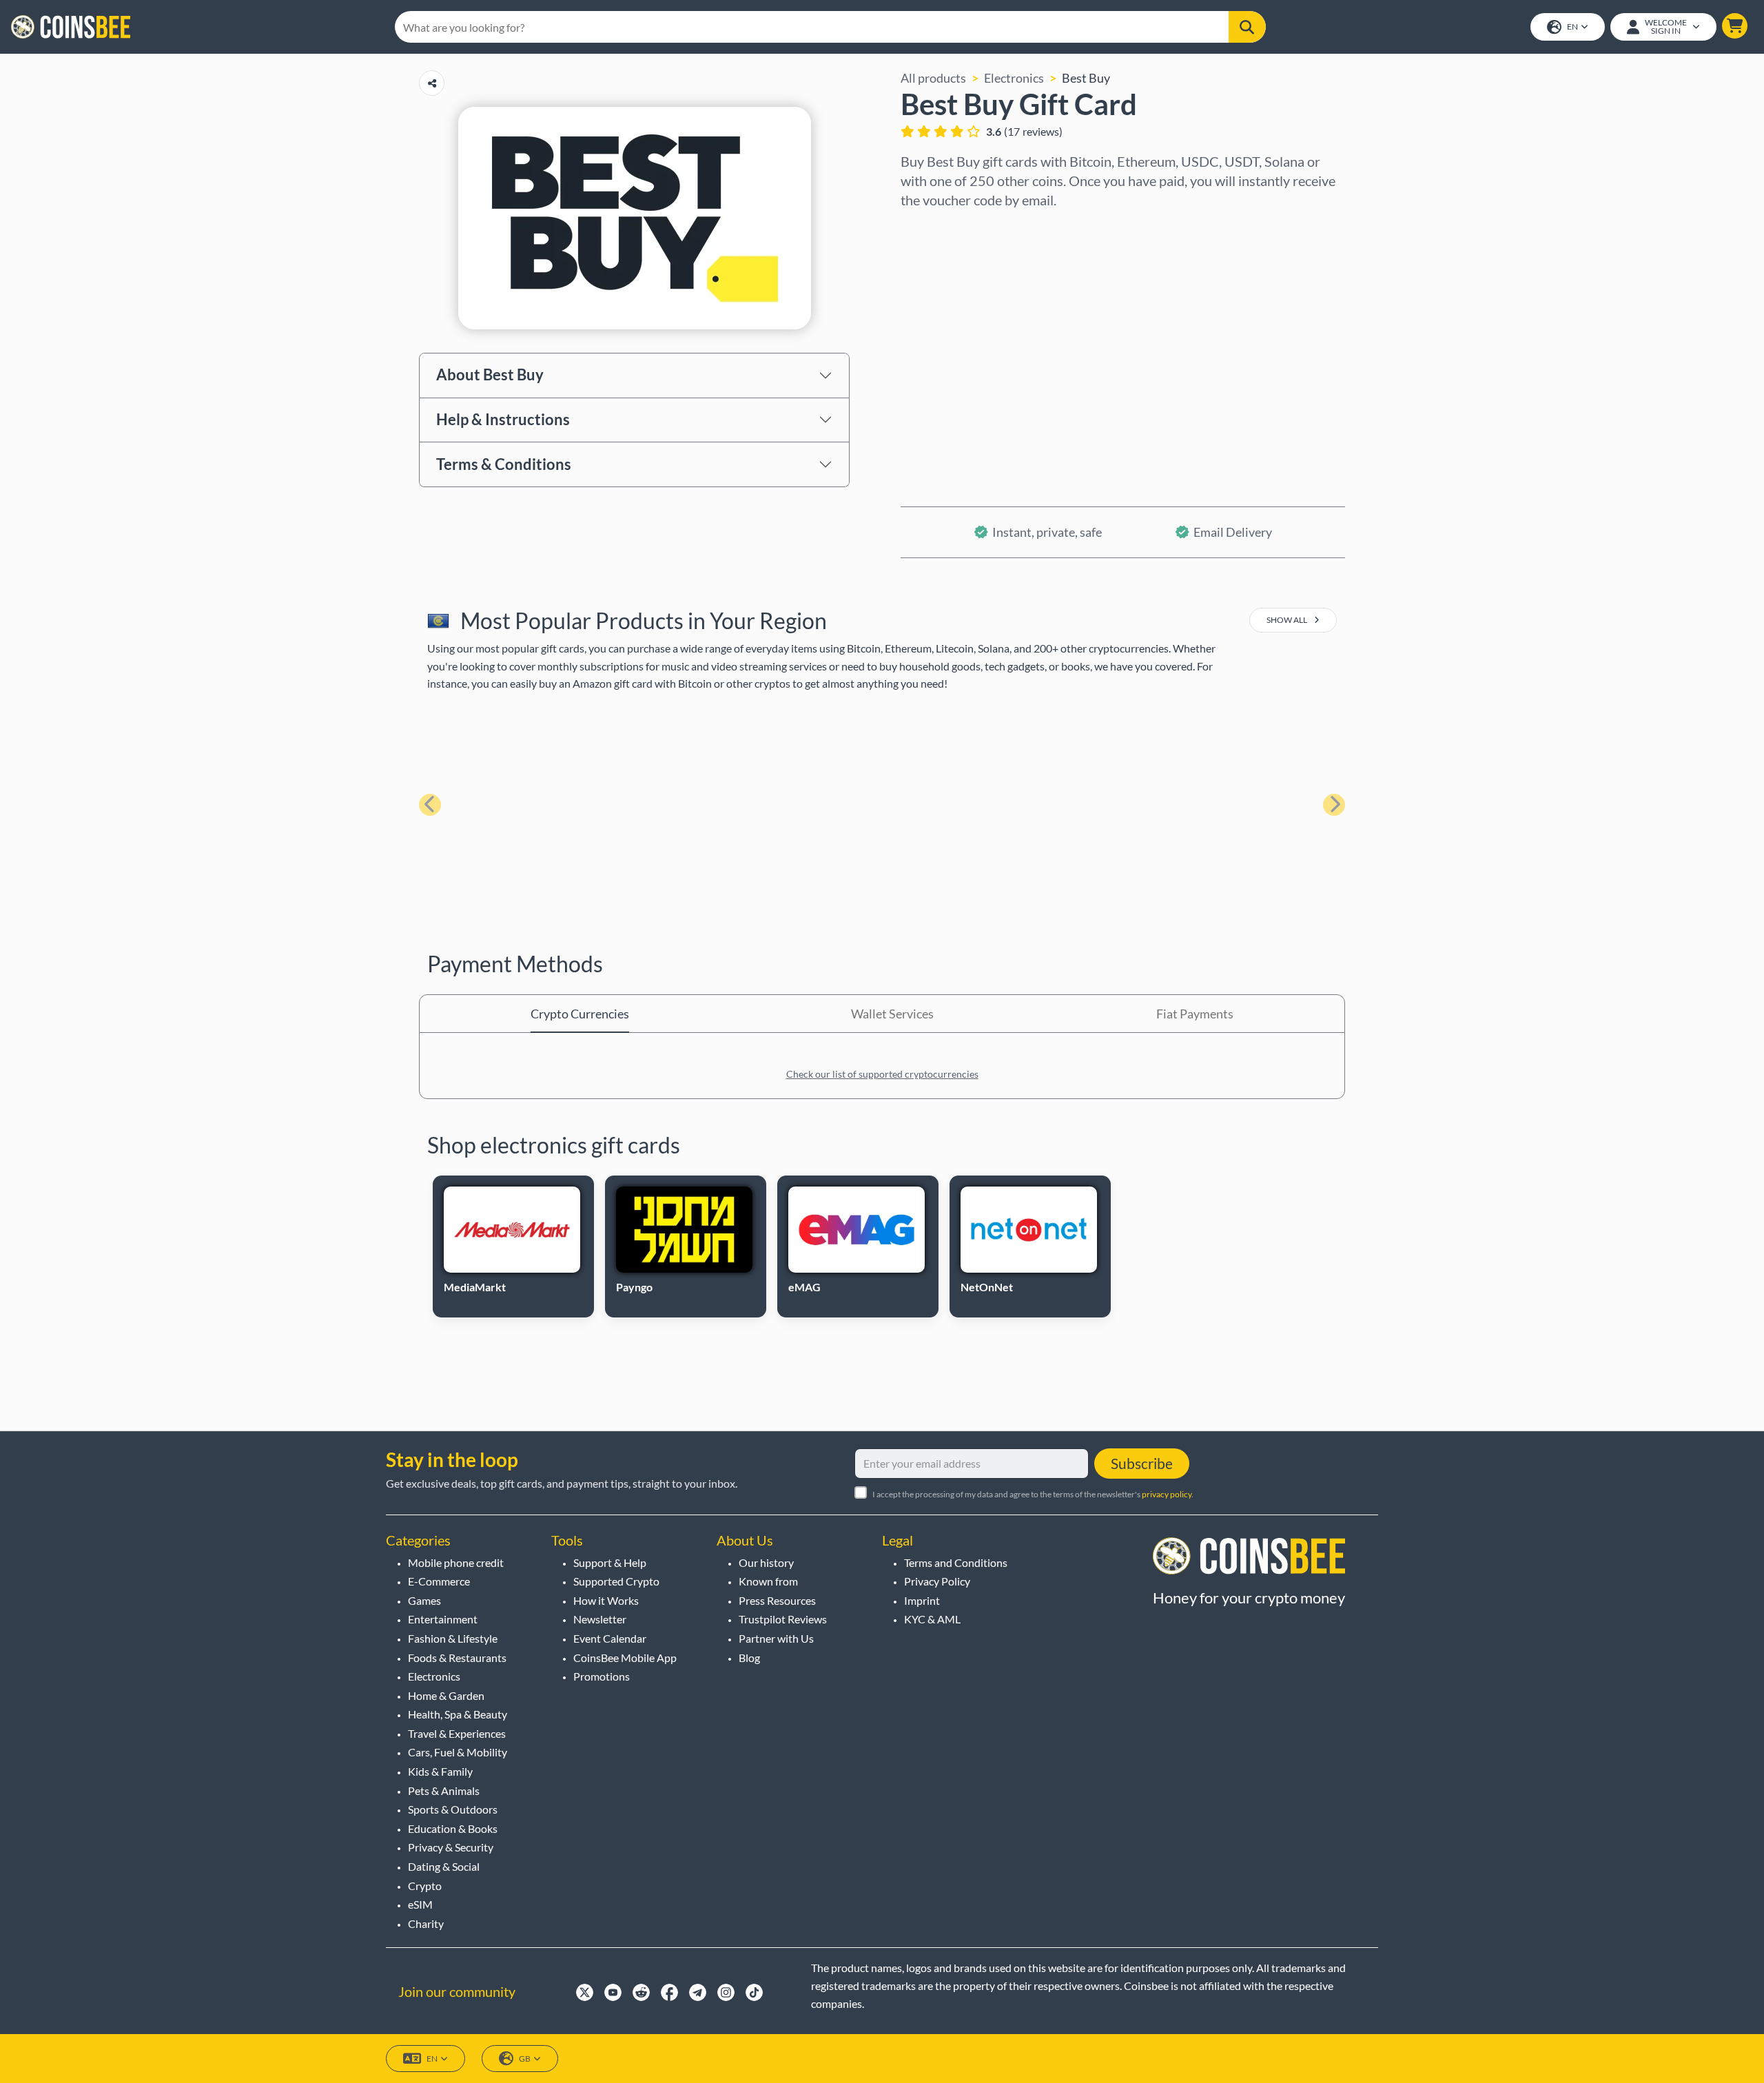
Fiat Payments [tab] (1195, 1014)
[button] (1735, 26)
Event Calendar (610, 1638)
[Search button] (1247, 27)
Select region (937, 228)
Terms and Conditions (956, 1562)
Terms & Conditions (504, 464)
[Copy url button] (432, 83)
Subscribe (1142, 1463)
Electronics (1014, 78)
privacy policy (1167, 1494)
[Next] (1334, 805)
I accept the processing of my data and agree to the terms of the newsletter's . (1033, 1494)
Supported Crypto (616, 1581)
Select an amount (948, 287)
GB (525, 2059)
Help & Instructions (503, 419)
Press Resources (777, 1600)
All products (933, 78)
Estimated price (944, 347)
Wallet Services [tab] (892, 1014)
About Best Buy (490, 374)
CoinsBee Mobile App (625, 1658)
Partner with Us (776, 1638)
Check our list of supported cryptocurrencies (882, 1074)
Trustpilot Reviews (783, 1619)
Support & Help (610, 1562)
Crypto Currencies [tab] (580, 1014)
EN (1572, 27)
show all (1288, 620)
